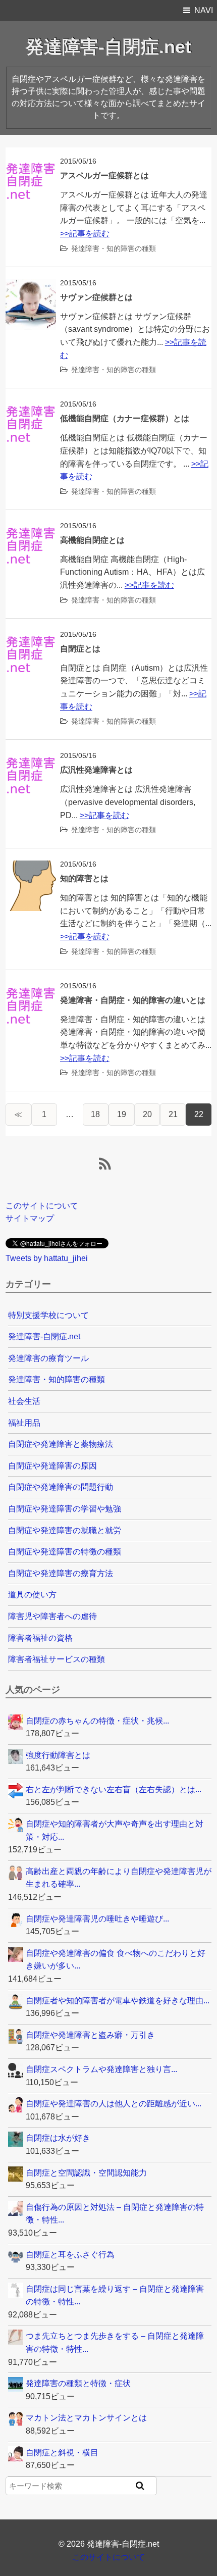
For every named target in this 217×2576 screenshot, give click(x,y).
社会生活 (24, 1401)
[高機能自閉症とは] (31, 528)
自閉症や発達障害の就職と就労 (65, 1530)
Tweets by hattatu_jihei (47, 1258)
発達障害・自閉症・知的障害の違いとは (133, 1000)
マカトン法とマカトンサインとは (86, 2418)
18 (95, 1114)
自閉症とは (80, 649)
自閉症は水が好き (58, 2138)
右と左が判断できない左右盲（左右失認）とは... (114, 1789)
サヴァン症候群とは (96, 297)
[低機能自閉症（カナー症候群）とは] (31, 407)
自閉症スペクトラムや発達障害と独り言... (101, 2069)
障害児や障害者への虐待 (52, 1616)
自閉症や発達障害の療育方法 (61, 1573)
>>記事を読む (85, 234)
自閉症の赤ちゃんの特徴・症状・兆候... (97, 1721)
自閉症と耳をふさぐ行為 (70, 2255)
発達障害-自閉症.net (108, 47)
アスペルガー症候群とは (104, 175)
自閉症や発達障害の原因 (52, 1466)
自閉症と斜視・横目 (62, 2453)
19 (122, 1114)
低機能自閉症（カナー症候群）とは (125, 418)
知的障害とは (84, 878)
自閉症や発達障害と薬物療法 (61, 1444)
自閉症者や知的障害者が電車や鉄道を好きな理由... (118, 2001)
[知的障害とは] (31, 867)
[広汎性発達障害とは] (31, 758)
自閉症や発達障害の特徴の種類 (65, 1552)
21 (173, 1114)
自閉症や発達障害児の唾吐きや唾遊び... (97, 1919)
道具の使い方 (32, 1595)
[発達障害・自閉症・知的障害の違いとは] (31, 989)
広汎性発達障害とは (96, 770)
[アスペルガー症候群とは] (31, 164)
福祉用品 (24, 1423)
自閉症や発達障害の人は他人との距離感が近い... (114, 2104)
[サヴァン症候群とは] (31, 286)
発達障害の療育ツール (48, 1358)
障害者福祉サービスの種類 (57, 1659)
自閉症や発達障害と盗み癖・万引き (90, 2035)
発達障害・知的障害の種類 (114, 248)
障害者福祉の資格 (40, 1638)
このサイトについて (42, 1206)
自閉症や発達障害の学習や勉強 (65, 1509)
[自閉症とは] (31, 637)
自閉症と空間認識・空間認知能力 (86, 2173)
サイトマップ (30, 1218)
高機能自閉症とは (92, 540)
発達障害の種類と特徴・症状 (78, 2383)
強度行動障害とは (58, 1755)
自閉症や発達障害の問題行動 (61, 1487)
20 (147, 1114)
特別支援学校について (48, 1315)
